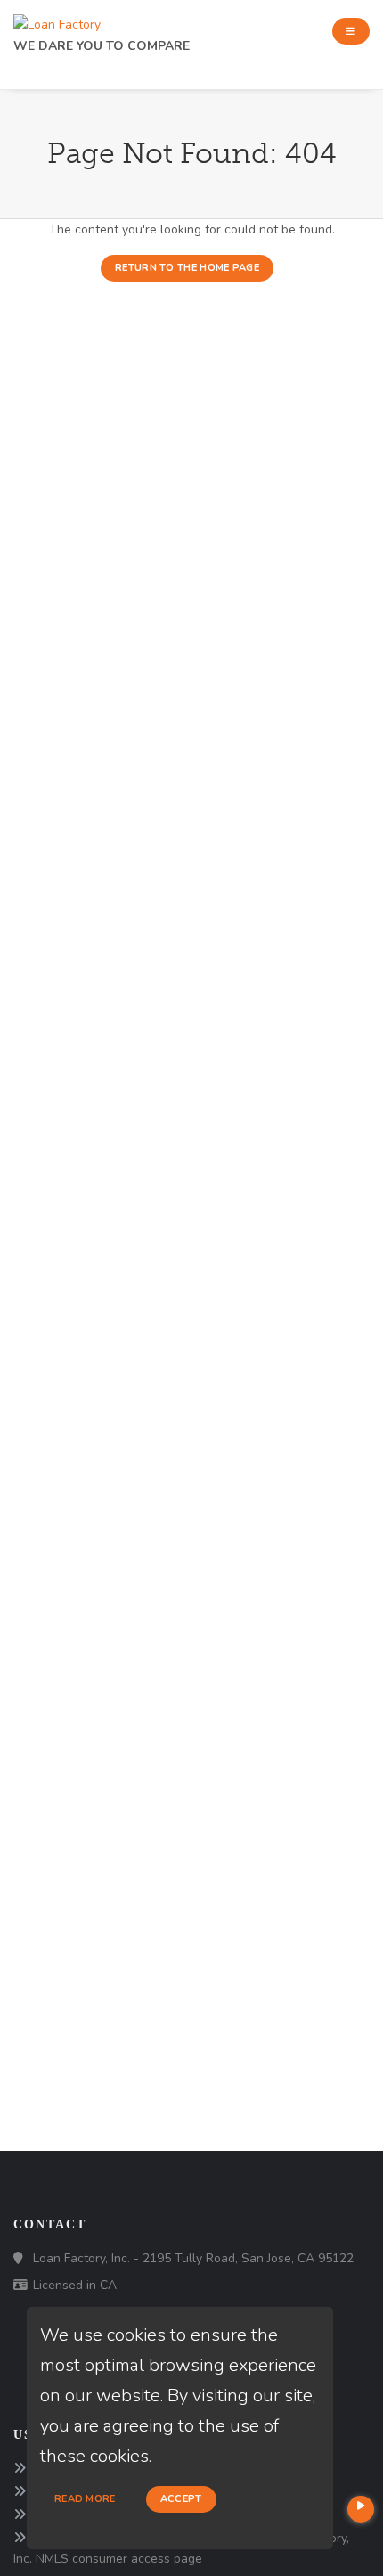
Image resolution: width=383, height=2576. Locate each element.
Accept (181, 2499)
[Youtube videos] (361, 2509)
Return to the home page (187, 268)
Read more (85, 2499)
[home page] (57, 20)
